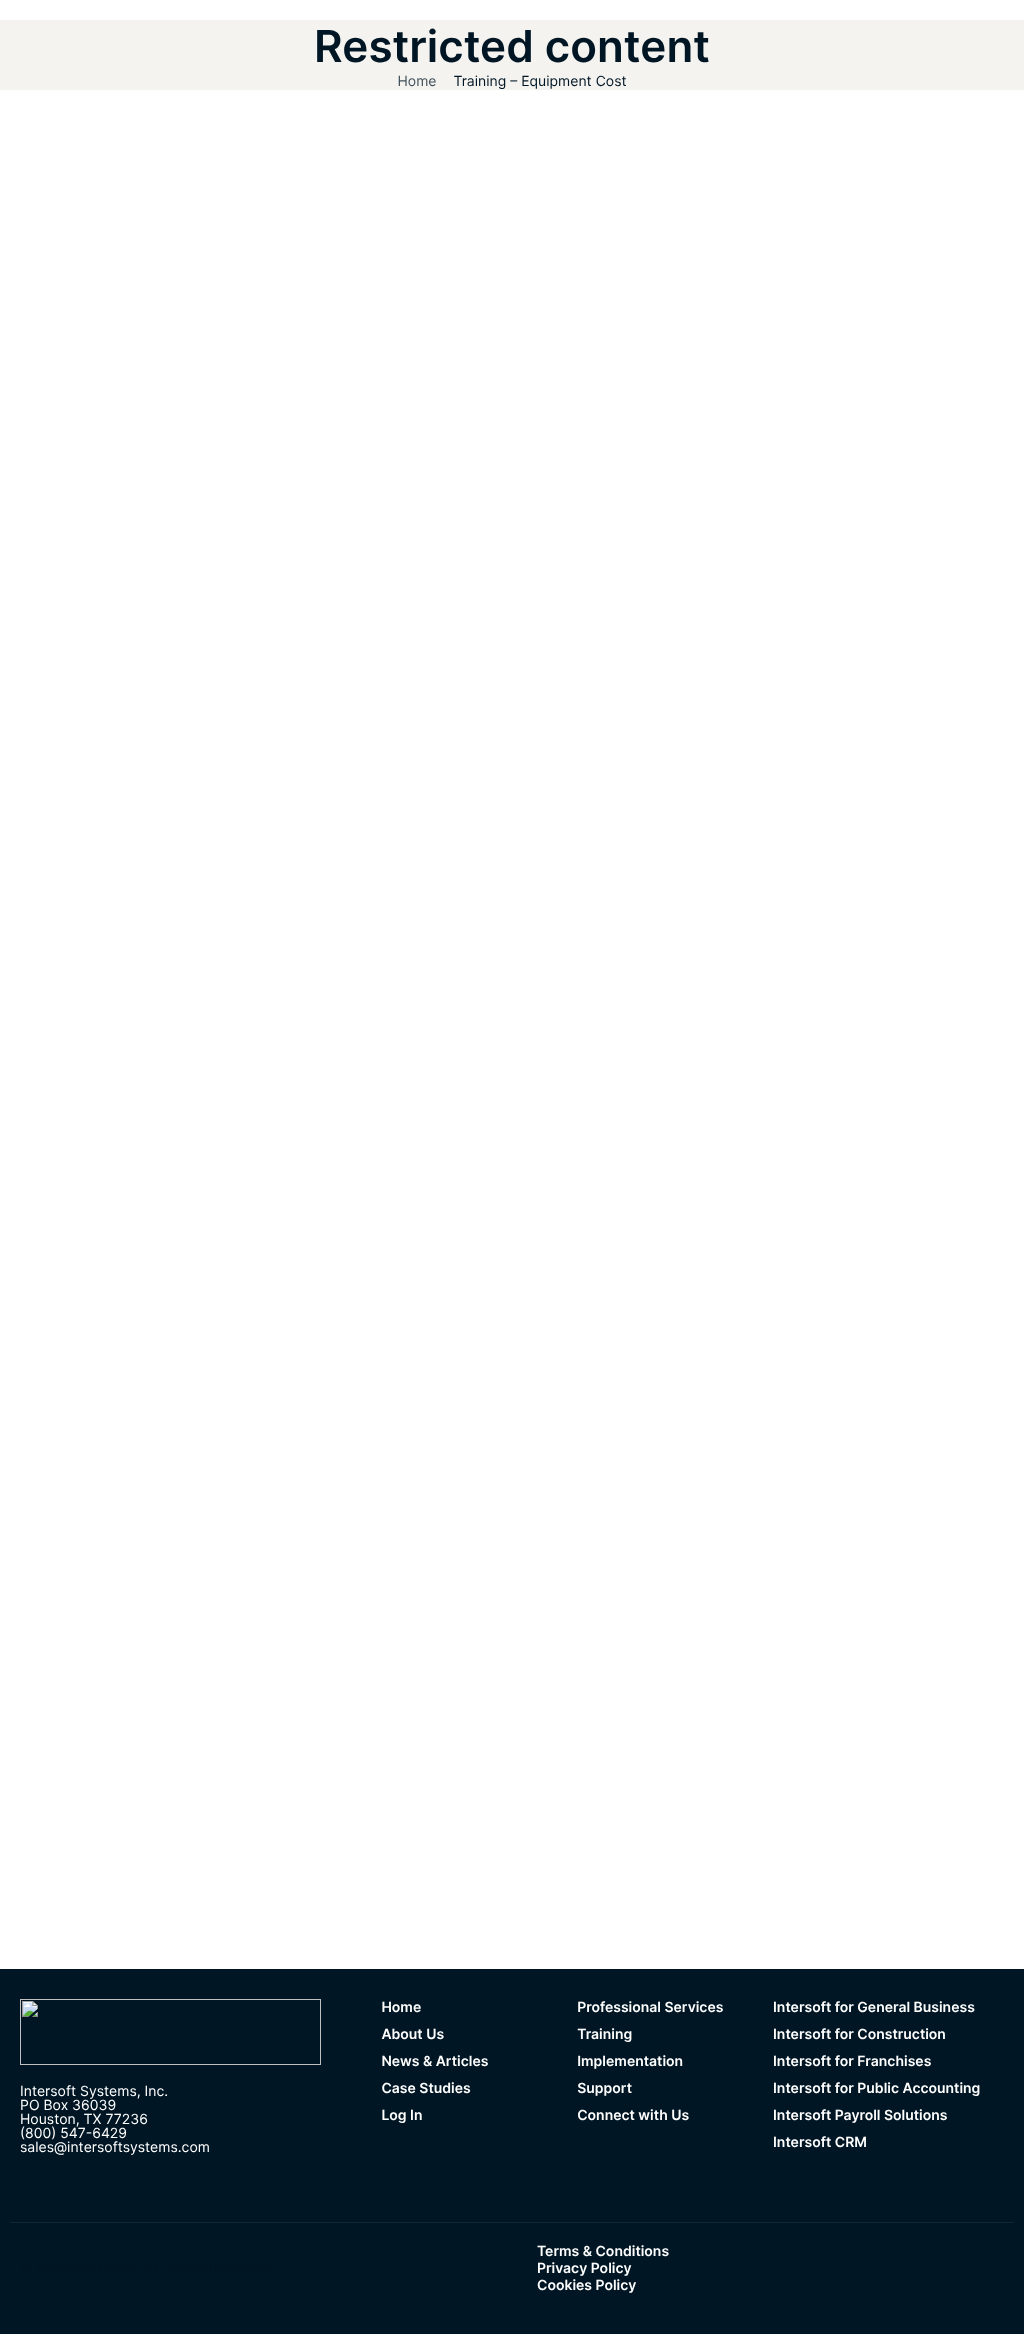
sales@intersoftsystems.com (115, 2147)
